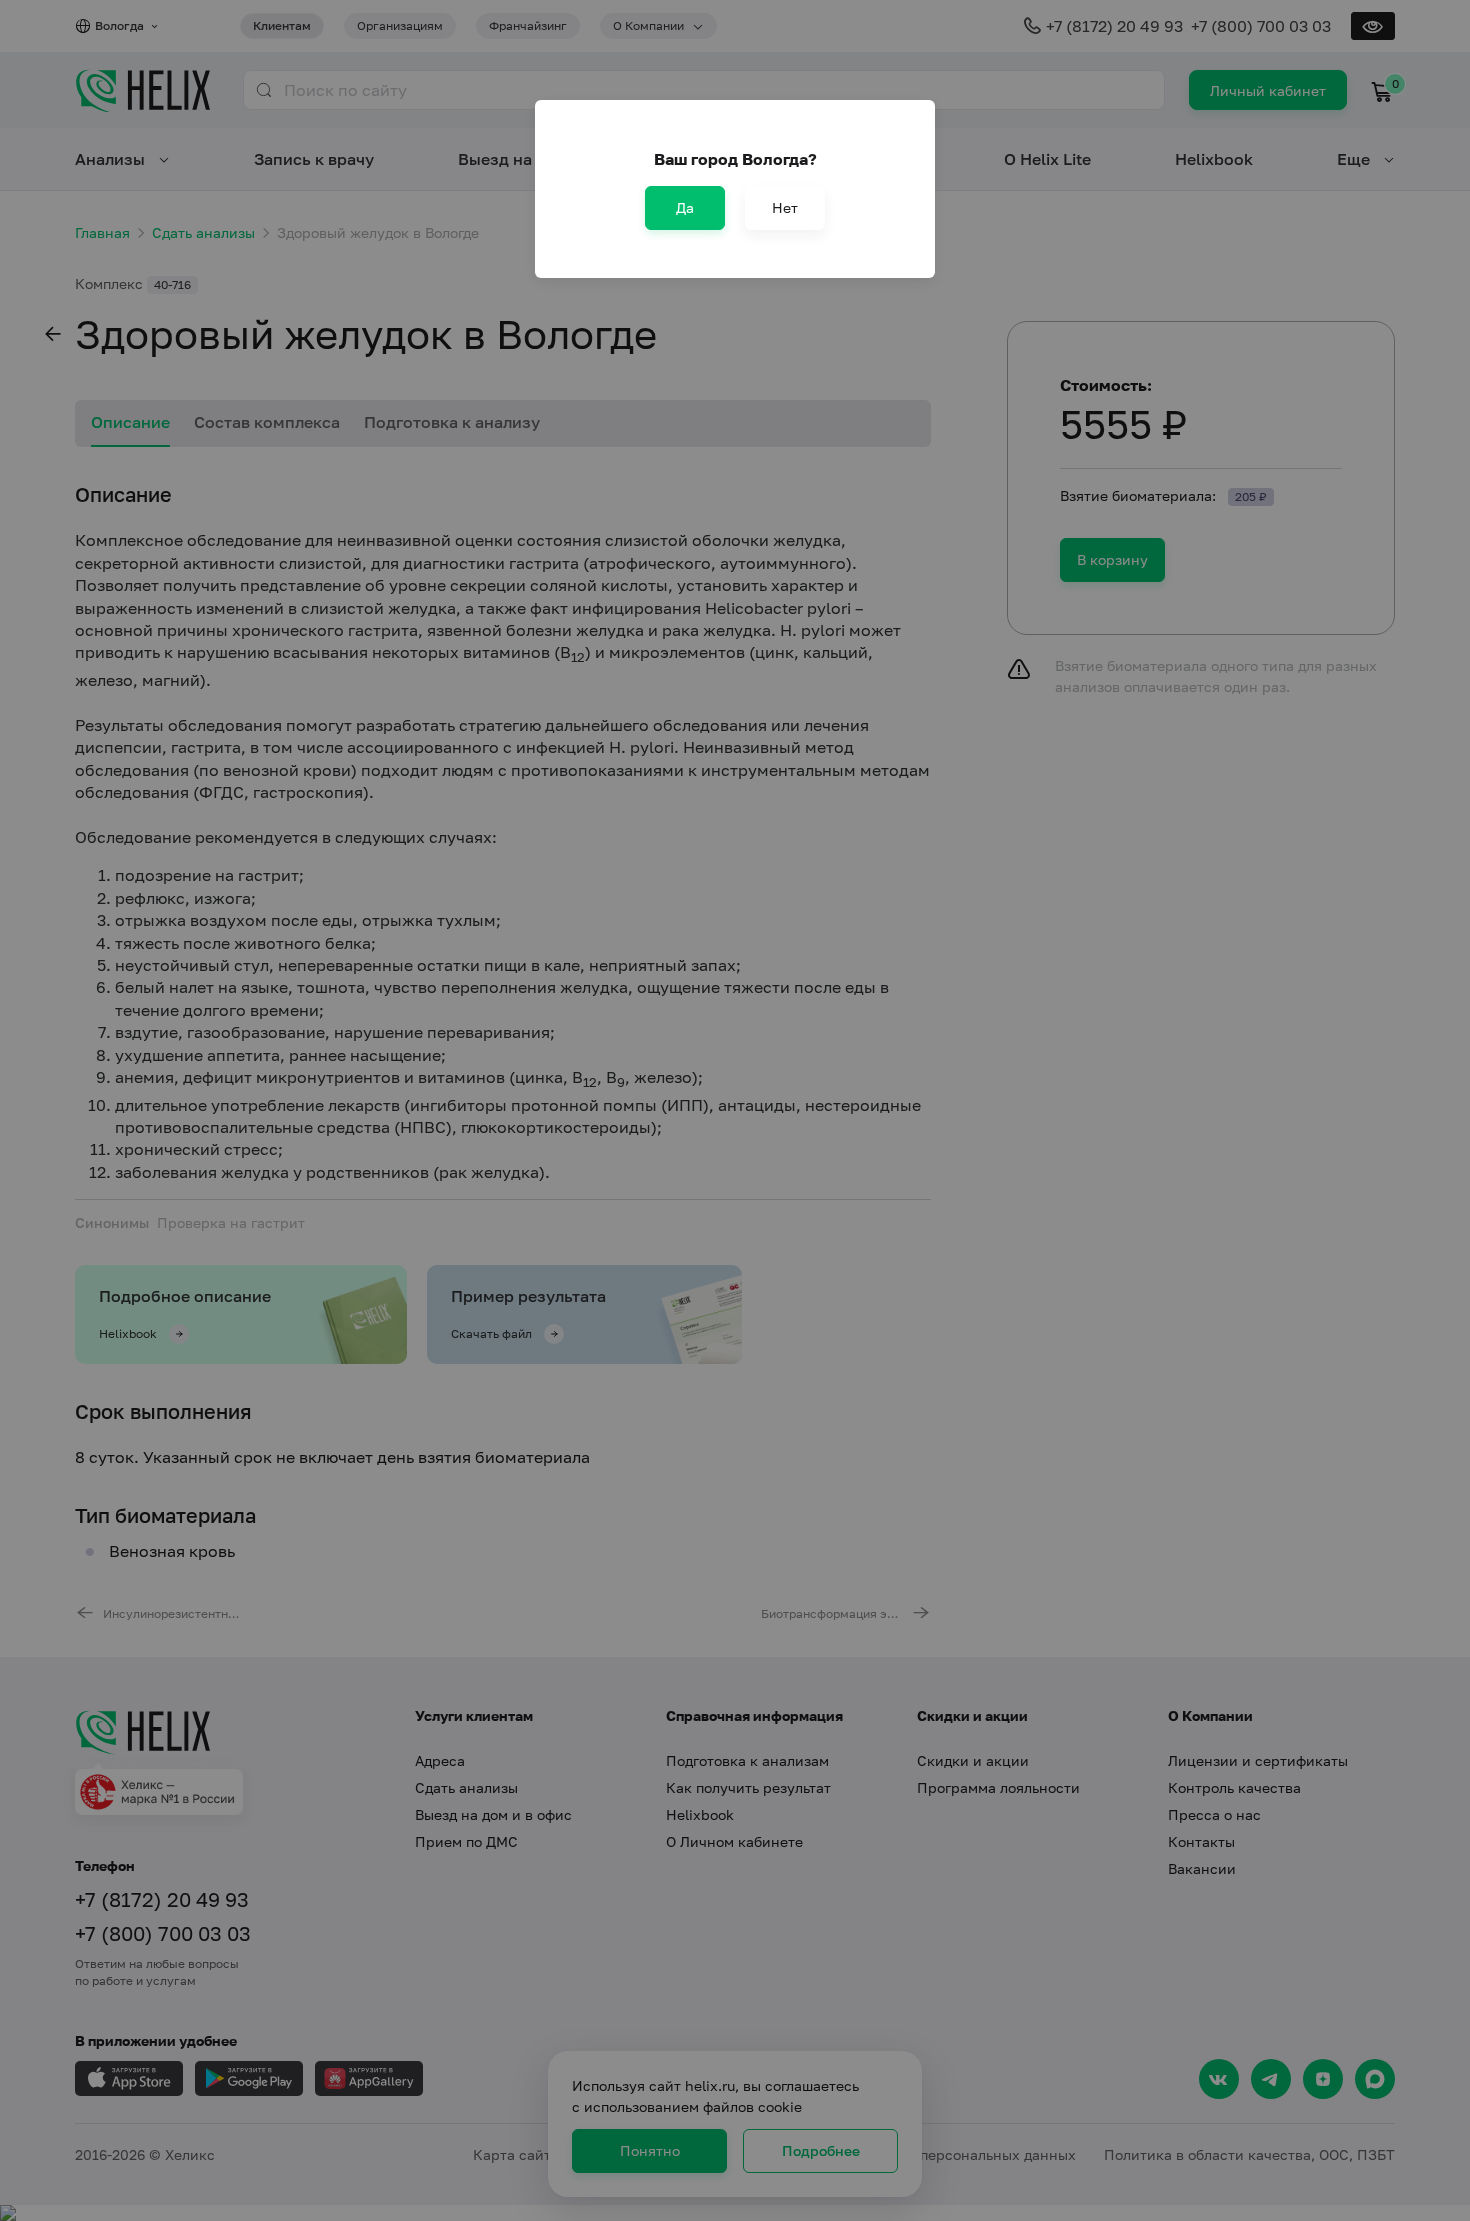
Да (685, 207)
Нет (785, 207)
